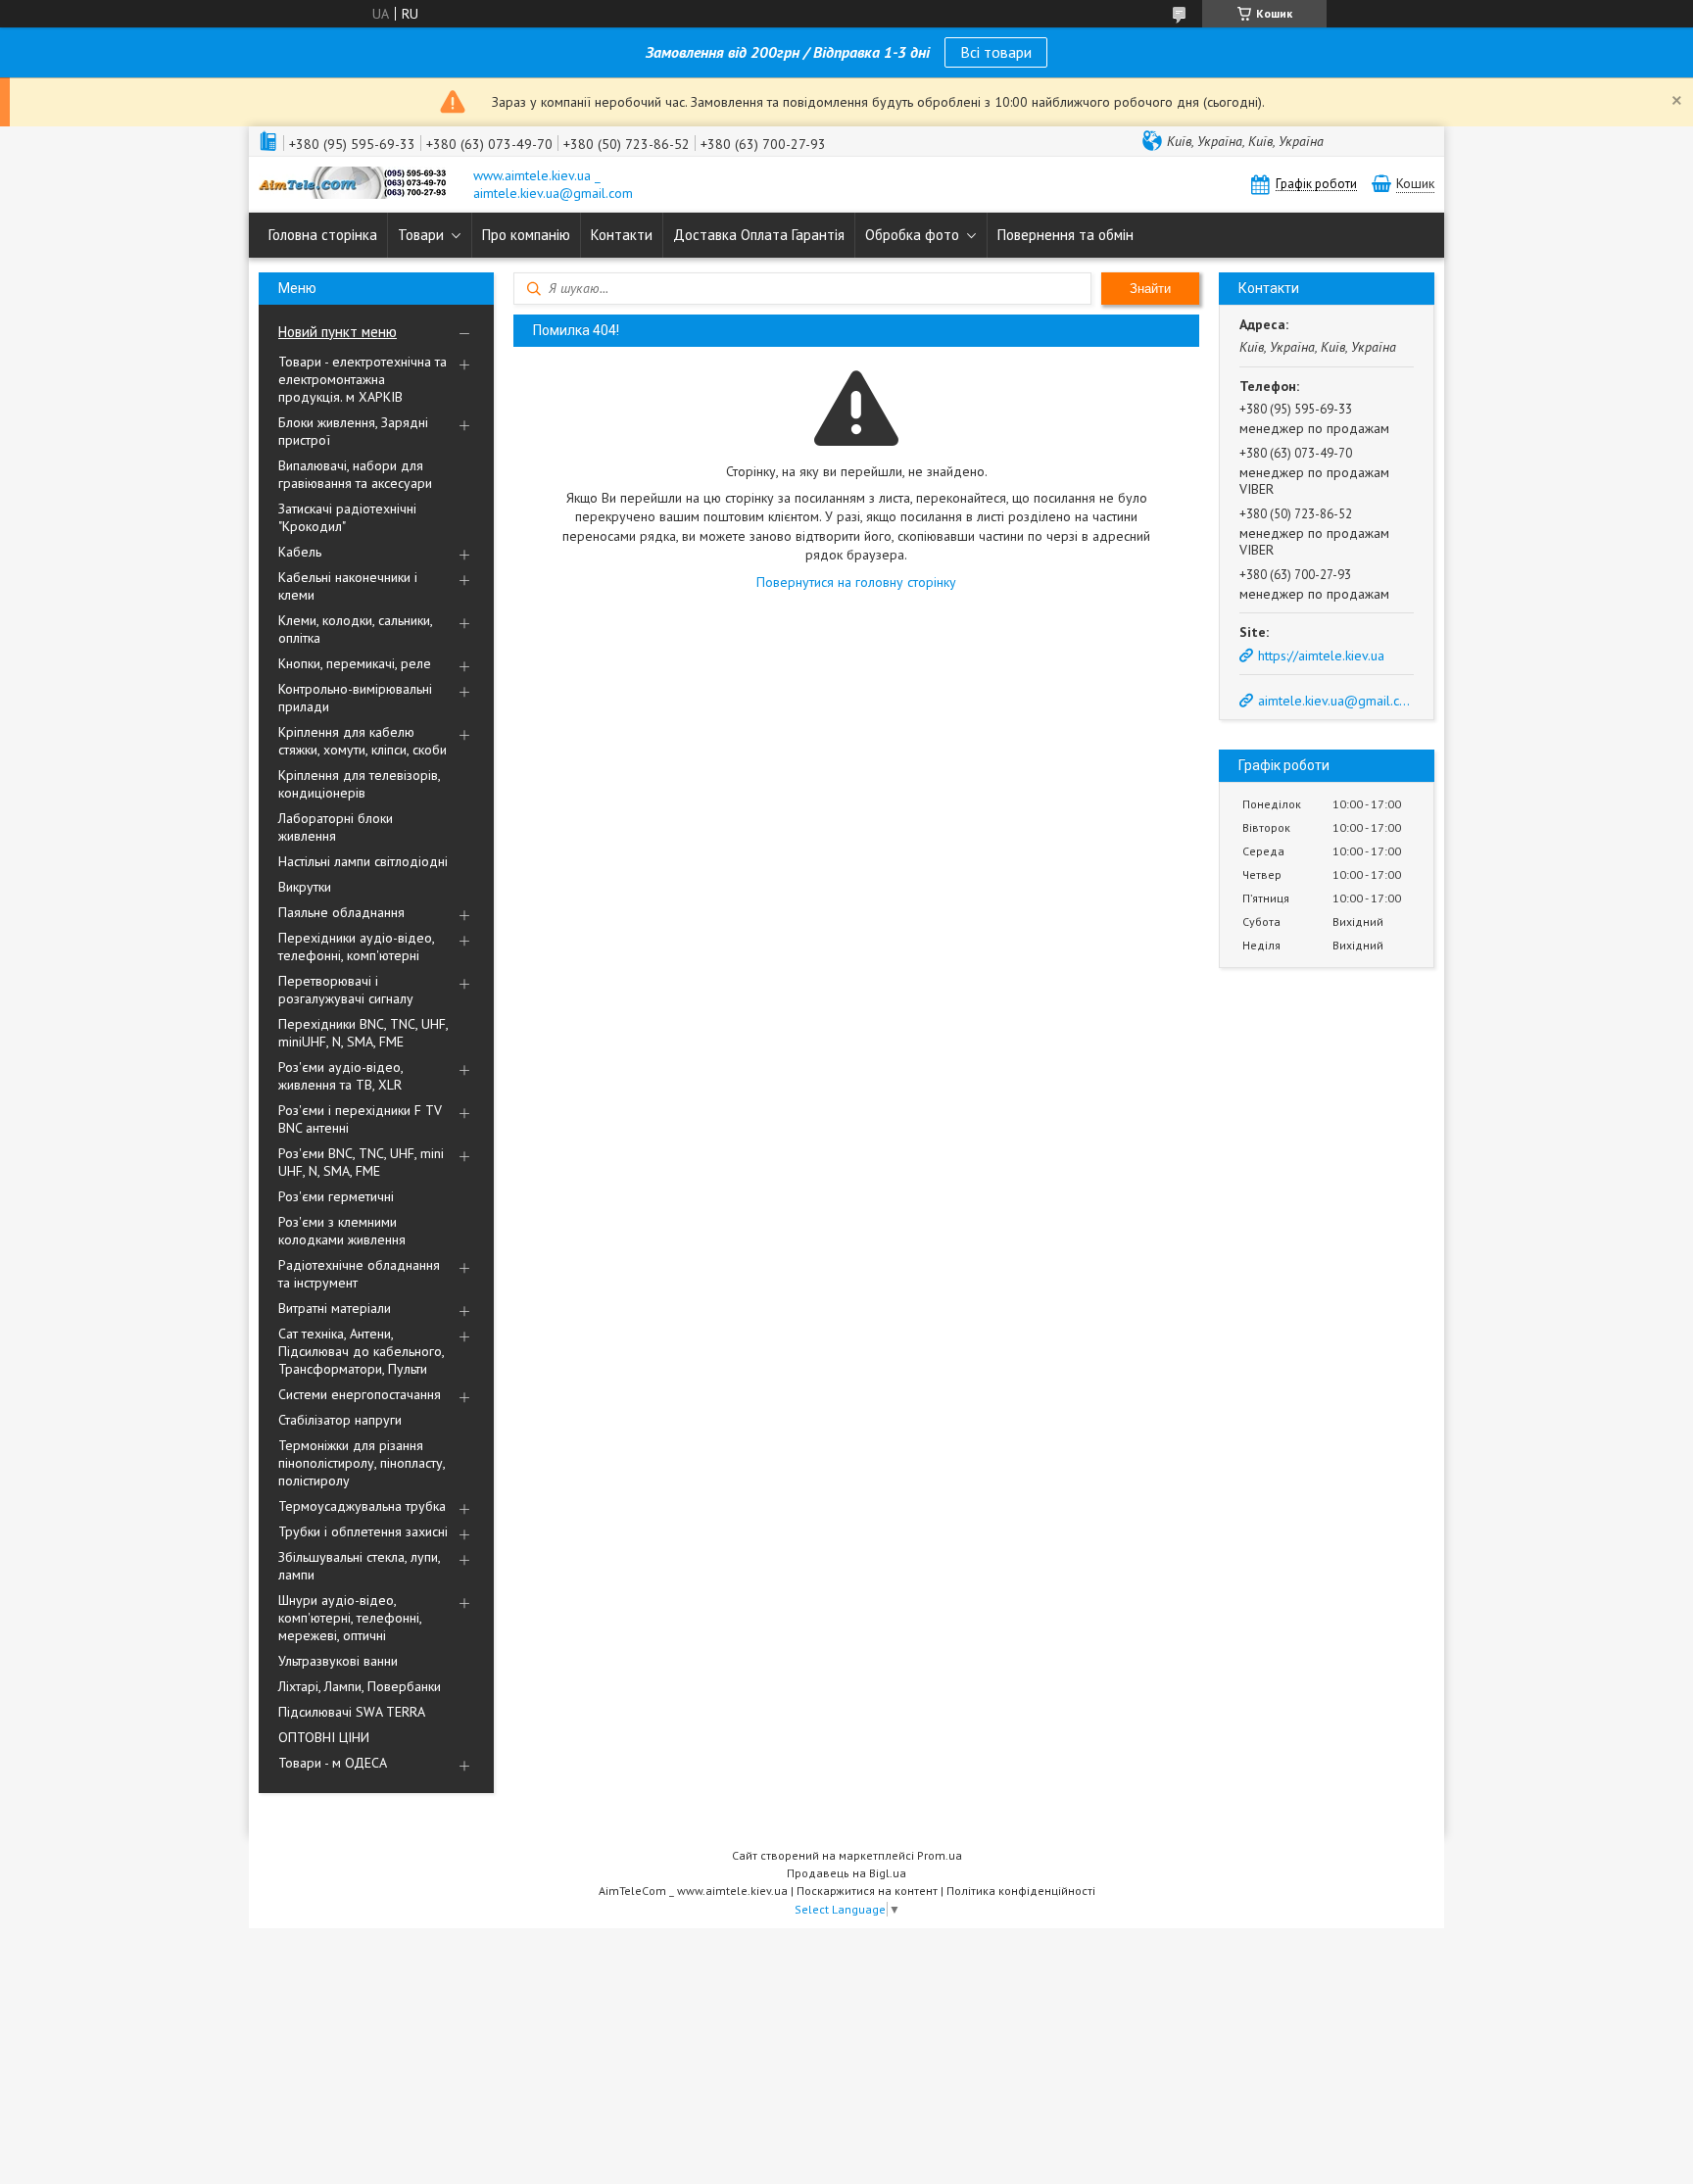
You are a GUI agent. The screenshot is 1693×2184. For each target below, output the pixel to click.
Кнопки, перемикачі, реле (355, 663)
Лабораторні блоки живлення (336, 827)
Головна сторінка (323, 235)
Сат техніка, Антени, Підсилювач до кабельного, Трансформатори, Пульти (361, 1351)
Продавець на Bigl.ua (846, 1873)
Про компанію (526, 235)
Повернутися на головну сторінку (856, 582)
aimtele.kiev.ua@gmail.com (1334, 701)
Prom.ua (940, 1855)
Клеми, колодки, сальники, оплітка (355, 629)
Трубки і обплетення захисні (363, 1531)
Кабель (300, 552)
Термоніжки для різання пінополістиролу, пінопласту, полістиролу (362, 1463)
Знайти (1150, 289)
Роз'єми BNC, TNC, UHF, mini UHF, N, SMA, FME (361, 1162)
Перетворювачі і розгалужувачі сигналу (346, 990)
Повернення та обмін (1065, 235)
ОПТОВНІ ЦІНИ (324, 1737)
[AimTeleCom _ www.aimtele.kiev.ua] (357, 185)
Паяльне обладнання (341, 912)
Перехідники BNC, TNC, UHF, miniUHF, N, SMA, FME (363, 1033)
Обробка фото (912, 235)
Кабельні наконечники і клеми (348, 586)
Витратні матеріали (335, 1308)
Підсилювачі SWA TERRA (352, 1712)
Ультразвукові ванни (338, 1661)
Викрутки (305, 887)
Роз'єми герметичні (336, 1196)
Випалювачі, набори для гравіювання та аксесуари (355, 474)
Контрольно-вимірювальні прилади (355, 698)
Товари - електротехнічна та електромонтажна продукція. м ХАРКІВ (363, 379)
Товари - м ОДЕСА (333, 1763)
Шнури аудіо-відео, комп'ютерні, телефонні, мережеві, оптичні (350, 1618)
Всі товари (996, 52)
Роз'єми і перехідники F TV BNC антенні (360, 1119)
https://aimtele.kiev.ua (1321, 655)
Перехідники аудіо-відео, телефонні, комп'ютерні (356, 946)
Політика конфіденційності (1021, 1891)
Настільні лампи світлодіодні (363, 861)
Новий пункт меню (338, 332)
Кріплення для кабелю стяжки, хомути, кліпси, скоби (363, 741)
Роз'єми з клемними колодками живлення (342, 1231)
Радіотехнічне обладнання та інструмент (359, 1274)
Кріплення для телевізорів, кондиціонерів (359, 784)
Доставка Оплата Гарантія (759, 235)
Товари (421, 235)
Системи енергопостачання (360, 1394)
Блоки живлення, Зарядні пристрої (353, 431)
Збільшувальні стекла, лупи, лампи (359, 1566)
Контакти (622, 235)
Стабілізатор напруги (340, 1420)
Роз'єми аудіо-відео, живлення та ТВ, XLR (340, 1076)
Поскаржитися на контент (867, 1891)
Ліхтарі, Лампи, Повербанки (360, 1686)
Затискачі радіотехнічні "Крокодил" (347, 517)
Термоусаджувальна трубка (362, 1506)
